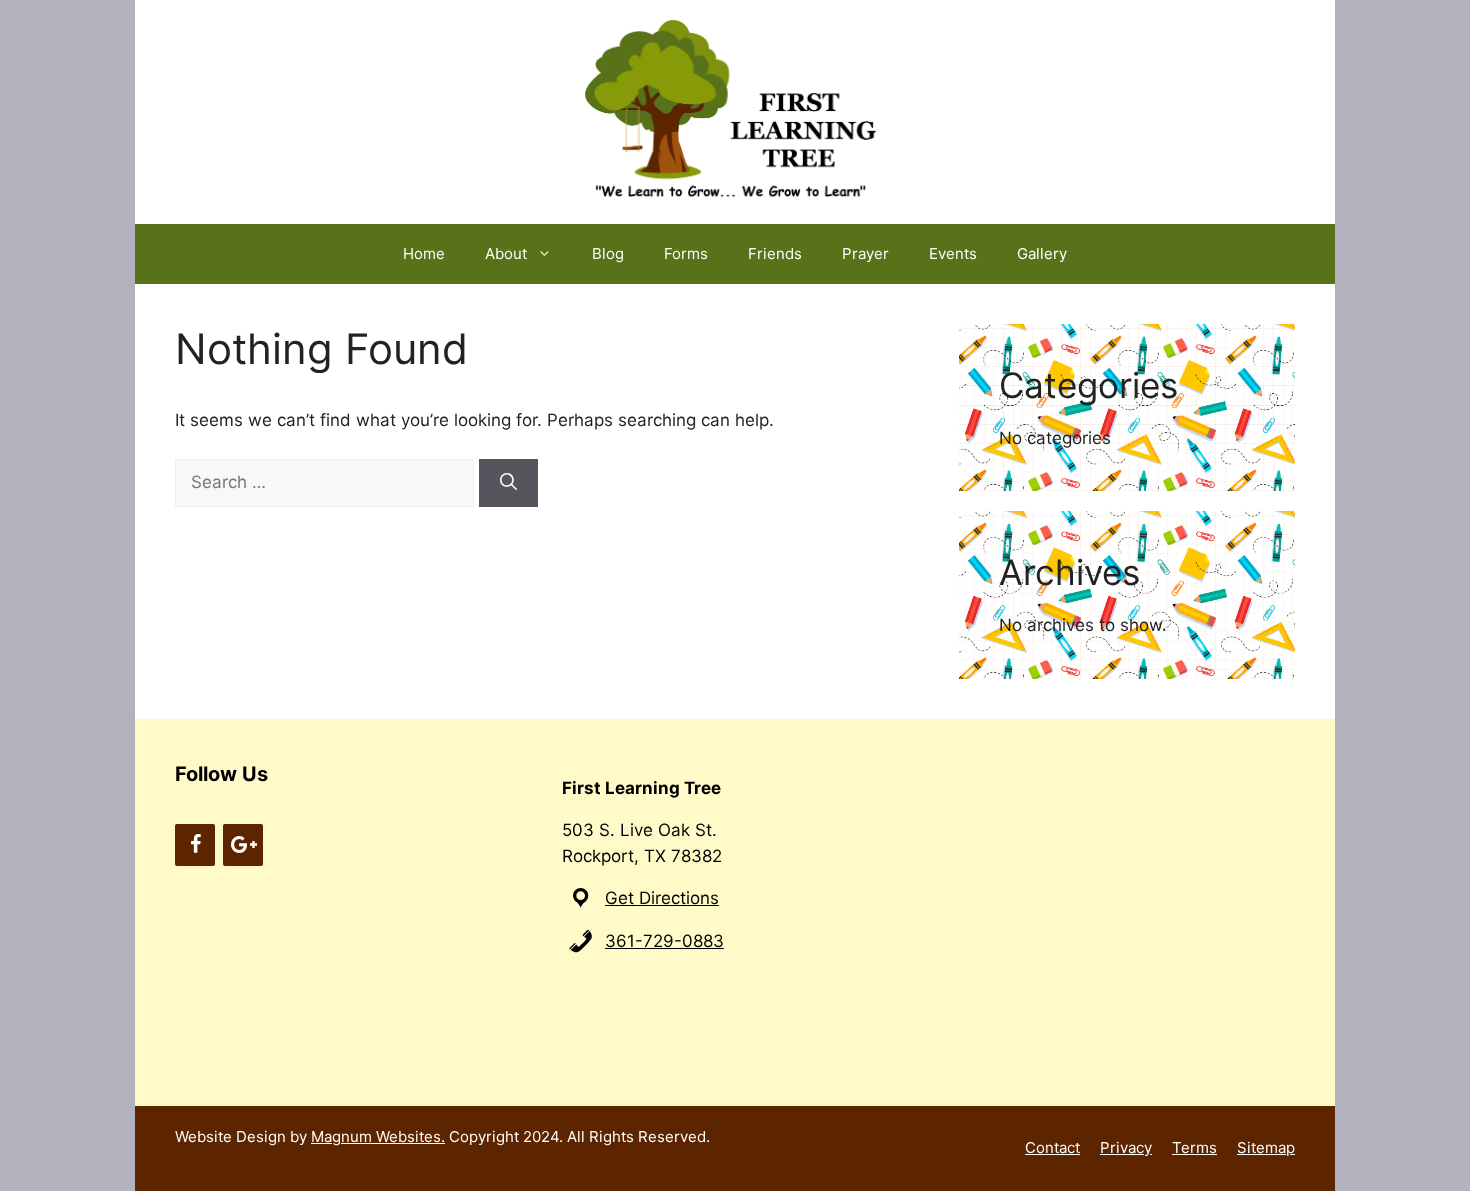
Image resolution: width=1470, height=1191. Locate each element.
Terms (1194, 1147)
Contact (1052, 1147)
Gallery (1042, 253)
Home (424, 253)
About (506, 253)
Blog (608, 253)
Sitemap (1266, 1147)
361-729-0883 (664, 941)
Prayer (865, 253)
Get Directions (662, 898)
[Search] (508, 483)
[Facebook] (195, 845)
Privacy (1126, 1147)
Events (953, 253)
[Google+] (243, 845)
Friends (775, 253)
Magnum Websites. (378, 1136)
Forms (686, 253)
